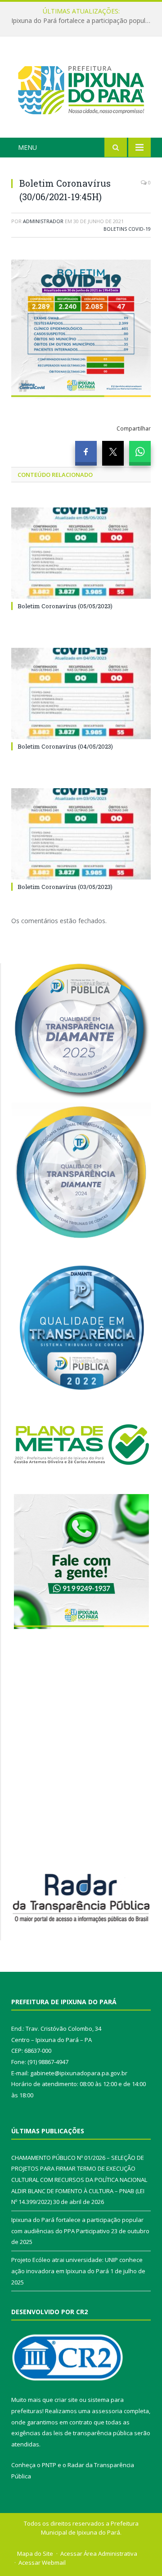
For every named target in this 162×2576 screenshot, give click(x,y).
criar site (66, 2400)
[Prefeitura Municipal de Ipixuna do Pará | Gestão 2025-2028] (81, 88)
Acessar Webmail (42, 2563)
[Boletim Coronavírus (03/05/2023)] (81, 834)
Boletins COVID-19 (127, 229)
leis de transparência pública (93, 2433)
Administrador (43, 221)
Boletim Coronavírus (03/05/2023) (65, 887)
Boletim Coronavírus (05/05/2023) (65, 606)
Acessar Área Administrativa (99, 2554)
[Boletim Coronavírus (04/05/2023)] (81, 693)
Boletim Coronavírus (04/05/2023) (65, 746)
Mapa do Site (35, 2554)
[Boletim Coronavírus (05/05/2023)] (81, 553)
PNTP (49, 2465)
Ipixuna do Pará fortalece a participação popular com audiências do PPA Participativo (83, 21)
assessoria (107, 2411)
